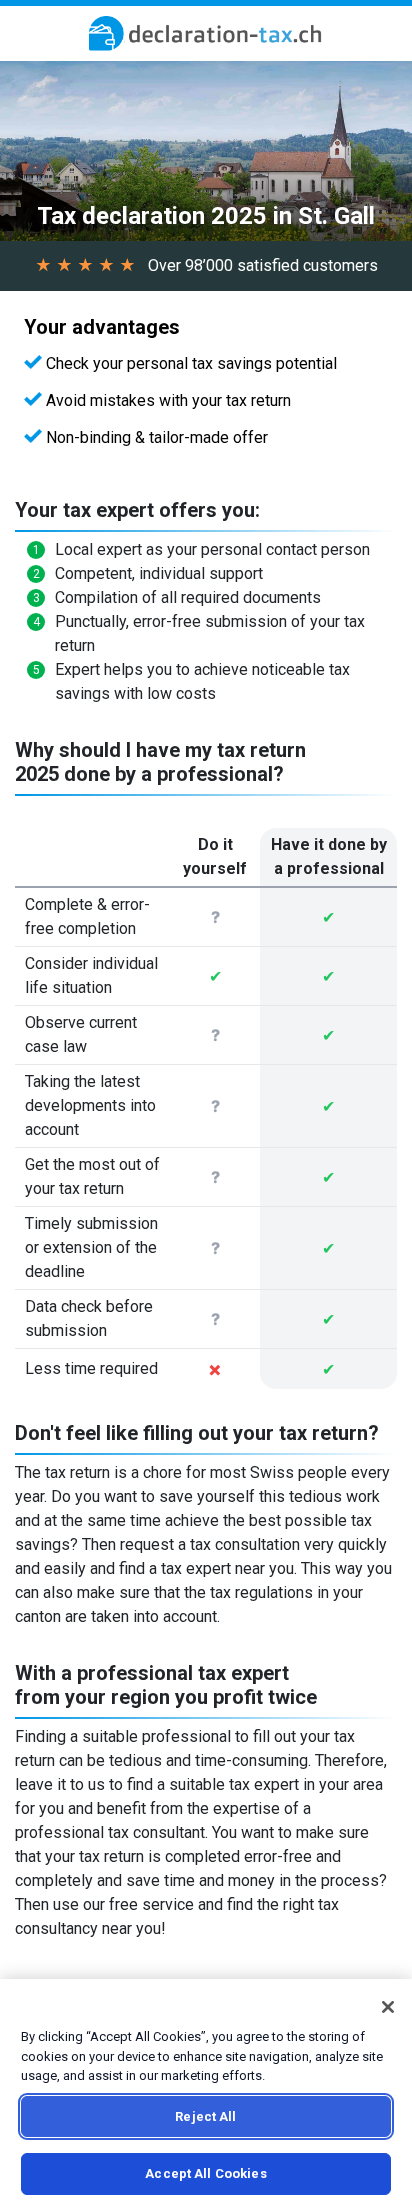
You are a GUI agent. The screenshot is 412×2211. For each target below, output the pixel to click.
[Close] (388, 2007)
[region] (206, 2095)
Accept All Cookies (205, 2173)
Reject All (205, 2116)
